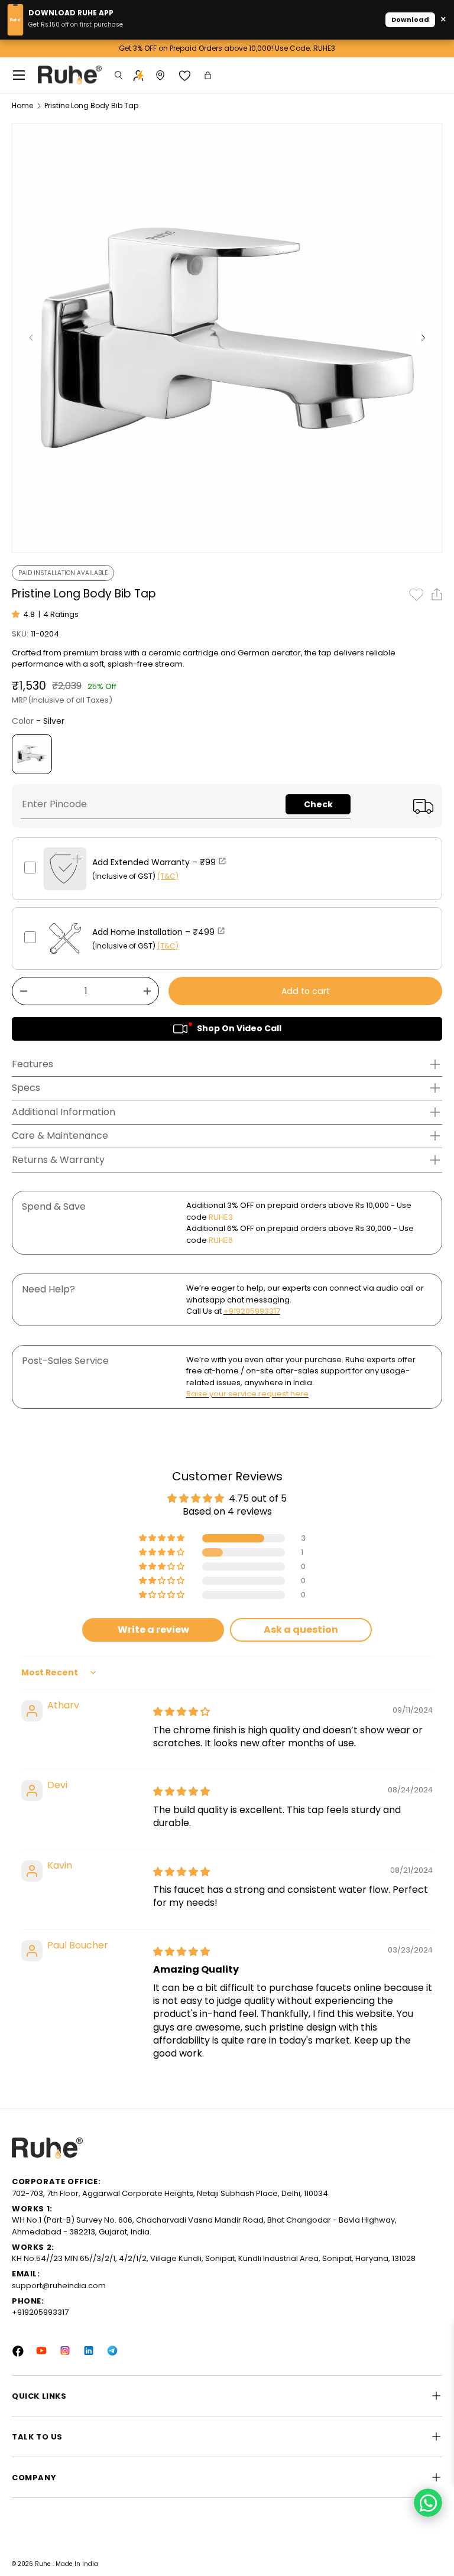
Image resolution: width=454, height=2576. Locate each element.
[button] (209, 75)
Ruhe (44, 2564)
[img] (181, 1712)
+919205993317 (252, 1311)
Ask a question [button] (301, 1630)
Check (318, 804)
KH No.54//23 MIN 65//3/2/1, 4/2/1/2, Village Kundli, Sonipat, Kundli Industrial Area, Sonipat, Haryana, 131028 (214, 2258)
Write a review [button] (153, 1630)
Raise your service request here (247, 1394)
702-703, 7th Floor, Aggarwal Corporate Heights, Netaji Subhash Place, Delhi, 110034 (170, 2193)
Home (22, 106)
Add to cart (306, 991)
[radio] (32, 754)
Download (410, 20)
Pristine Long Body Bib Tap (91, 106)
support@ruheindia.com (59, 2286)
